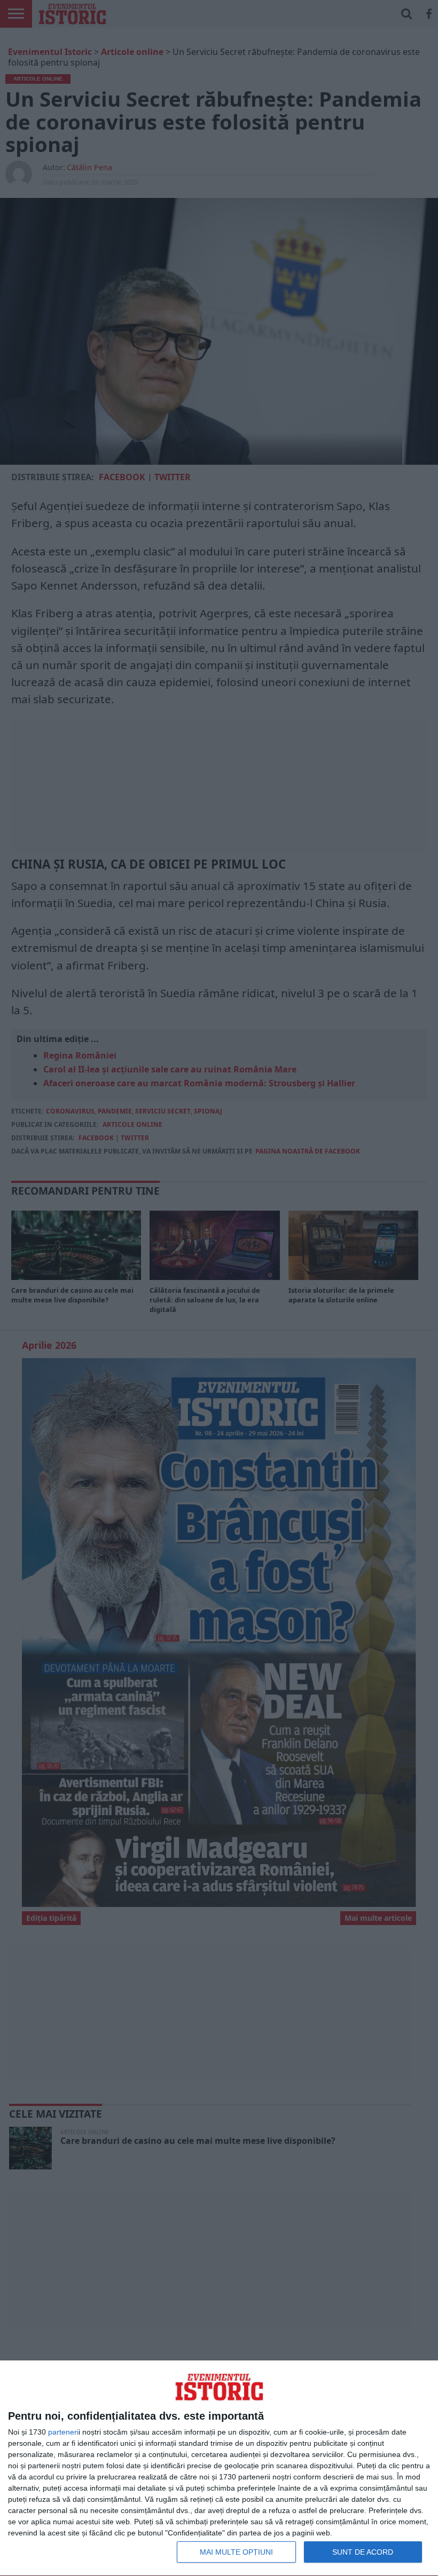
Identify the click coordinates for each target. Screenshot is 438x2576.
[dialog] (219, 2468)
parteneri (63, 2432)
